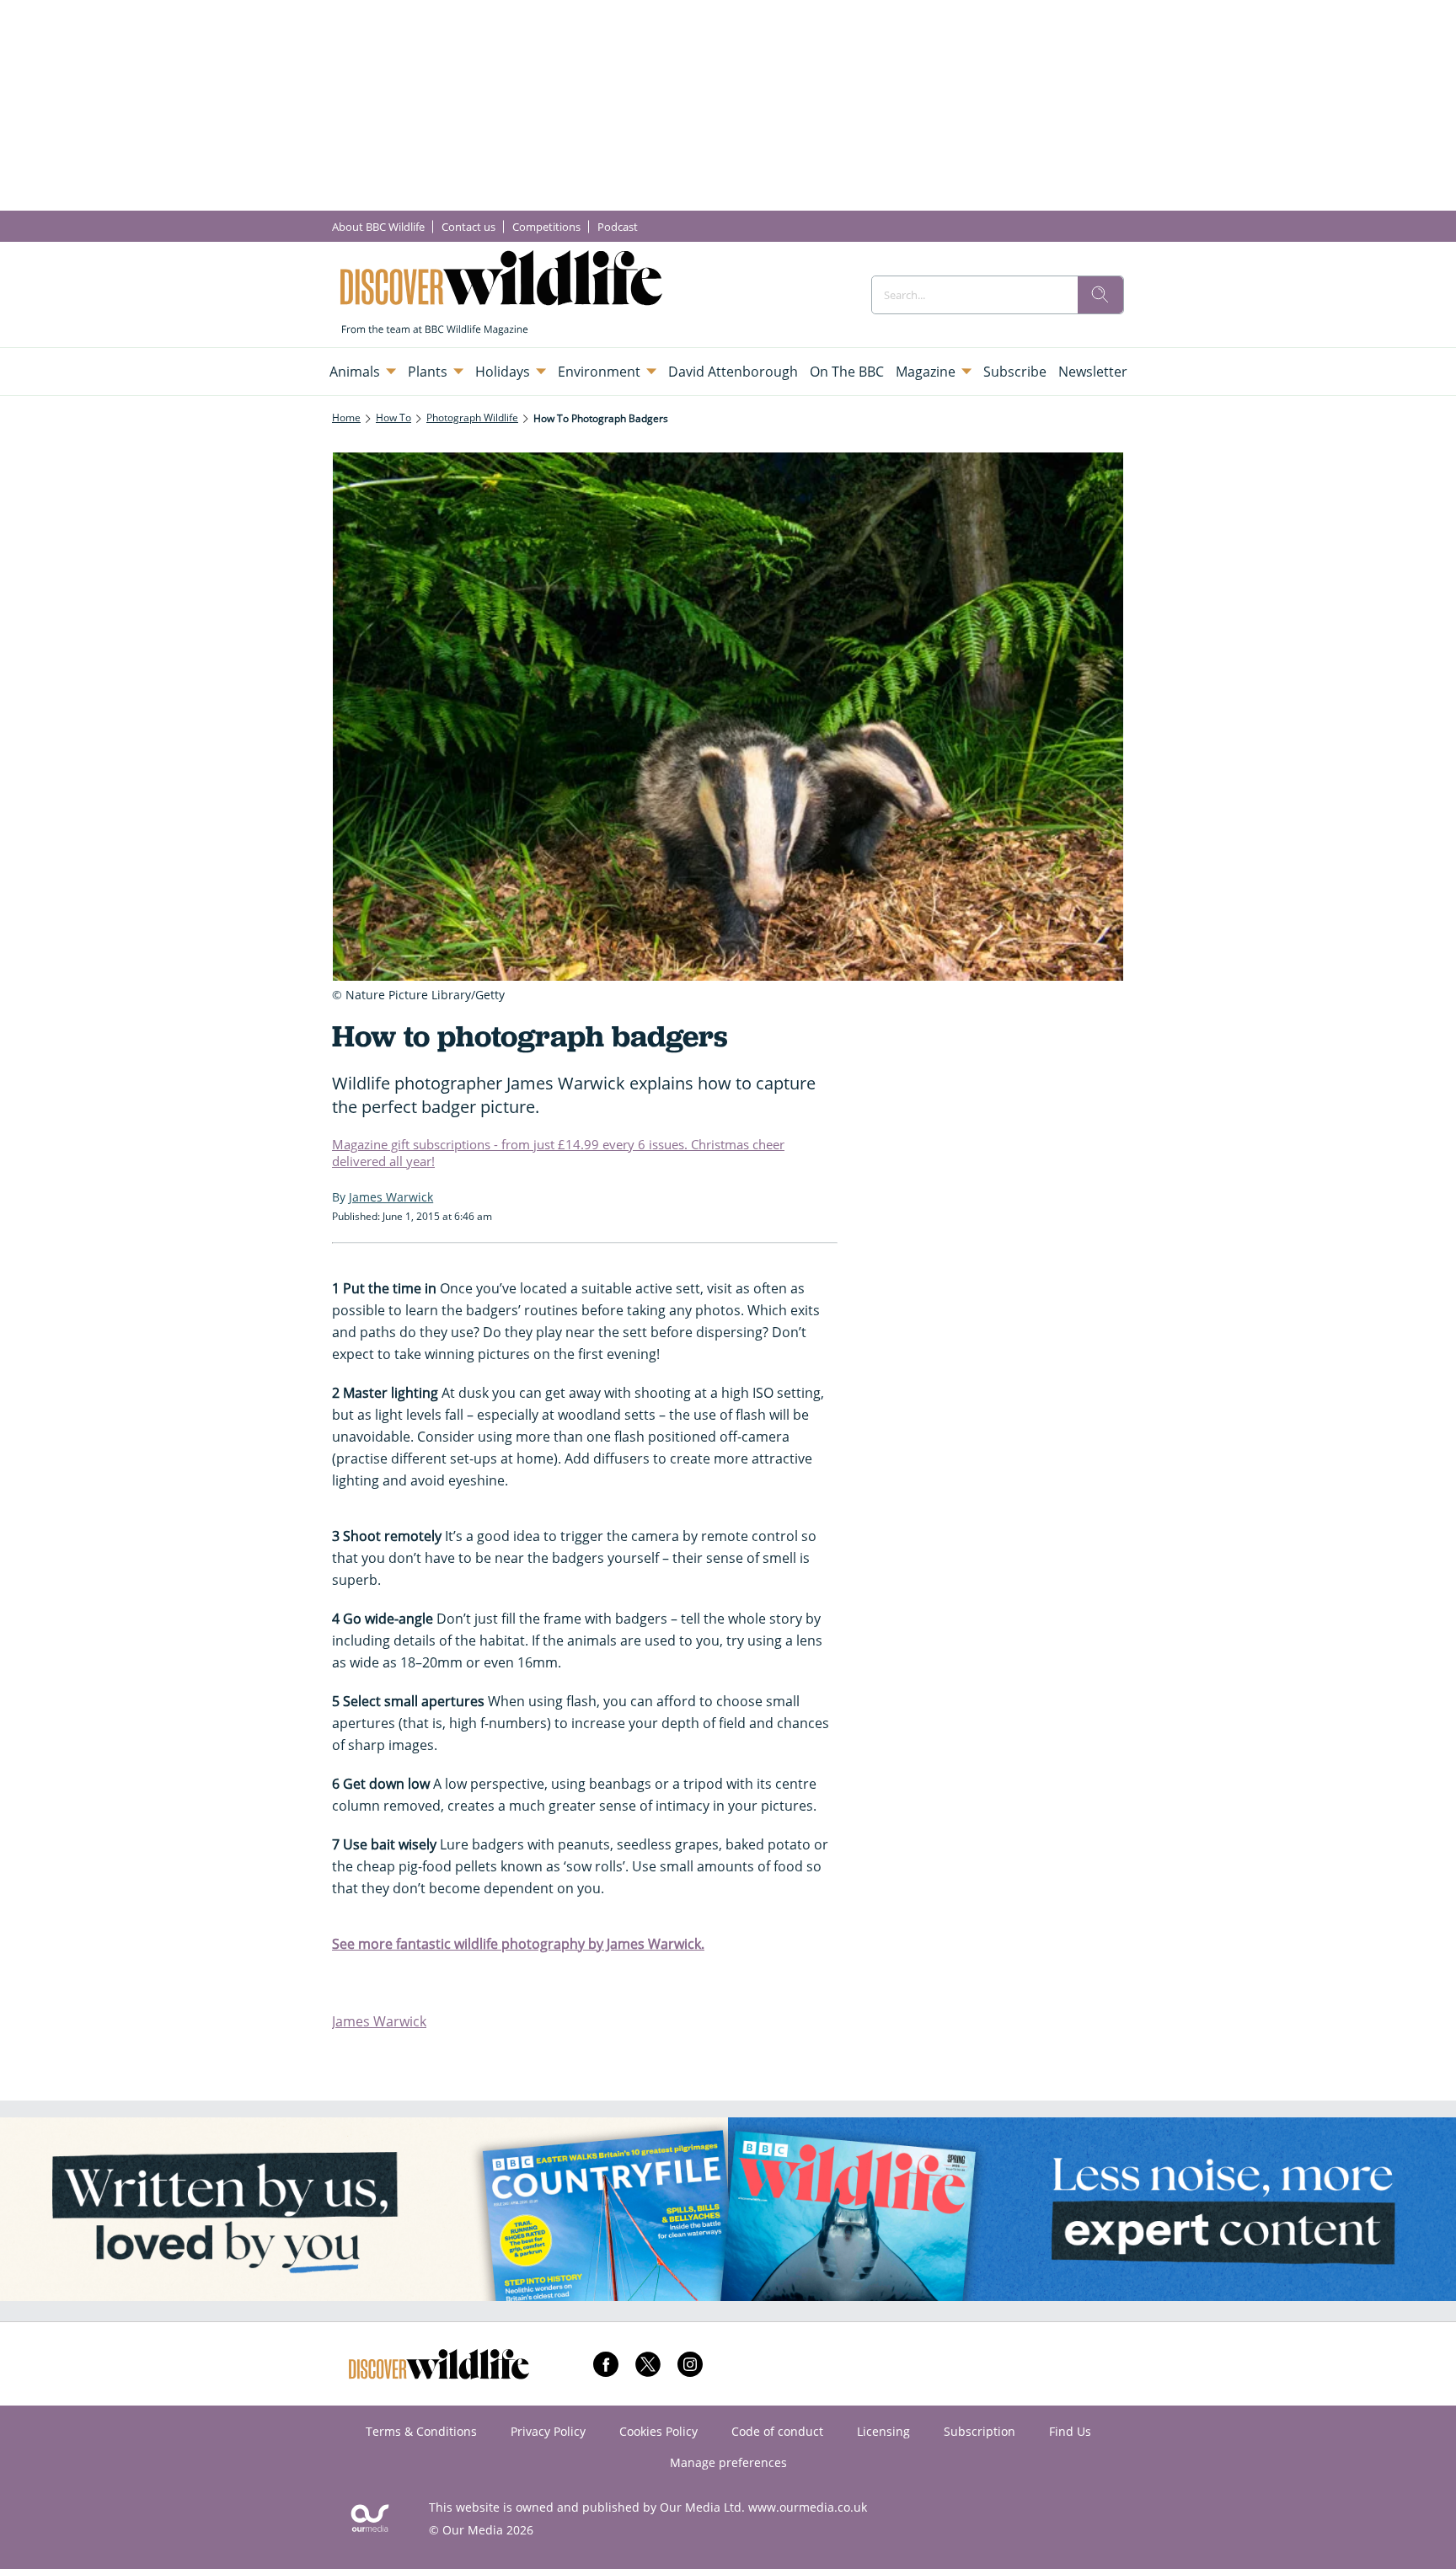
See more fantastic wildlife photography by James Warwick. (518, 1944)
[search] (1100, 295)
